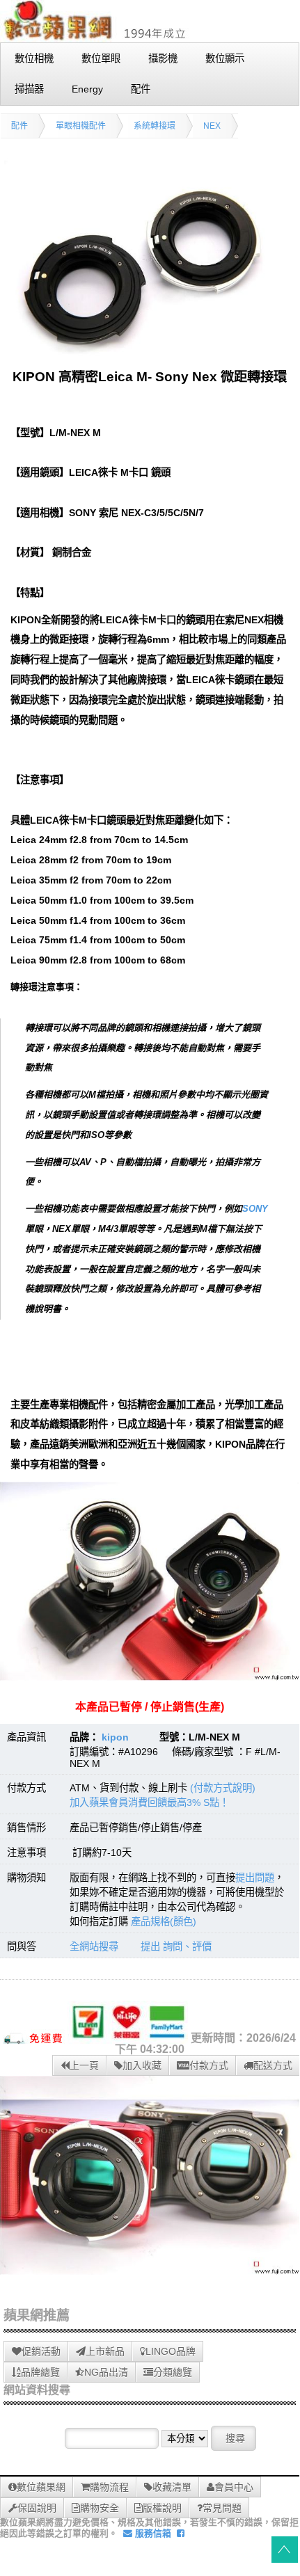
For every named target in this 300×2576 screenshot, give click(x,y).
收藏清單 (172, 2487)
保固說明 (37, 2508)
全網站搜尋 (94, 1946)
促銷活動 (41, 2351)
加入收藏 (142, 2065)
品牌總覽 (40, 2372)
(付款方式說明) (223, 1788)
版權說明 (162, 2508)
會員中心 (234, 2487)
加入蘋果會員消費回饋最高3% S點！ (149, 1802)
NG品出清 (106, 2372)
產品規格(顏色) (164, 1921)
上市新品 (105, 2351)
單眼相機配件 (81, 126)
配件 (19, 126)
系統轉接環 (155, 126)
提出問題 (255, 1878)
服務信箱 (152, 2533)
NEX (212, 126)
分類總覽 (173, 2372)
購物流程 (109, 2487)
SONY (255, 1209)
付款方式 (209, 2065)
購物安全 (100, 2508)
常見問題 (222, 2508)
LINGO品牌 (171, 2351)
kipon (115, 1737)
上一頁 (84, 2065)
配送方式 (273, 2065)
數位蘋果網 (41, 2487)
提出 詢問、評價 (176, 1946)
